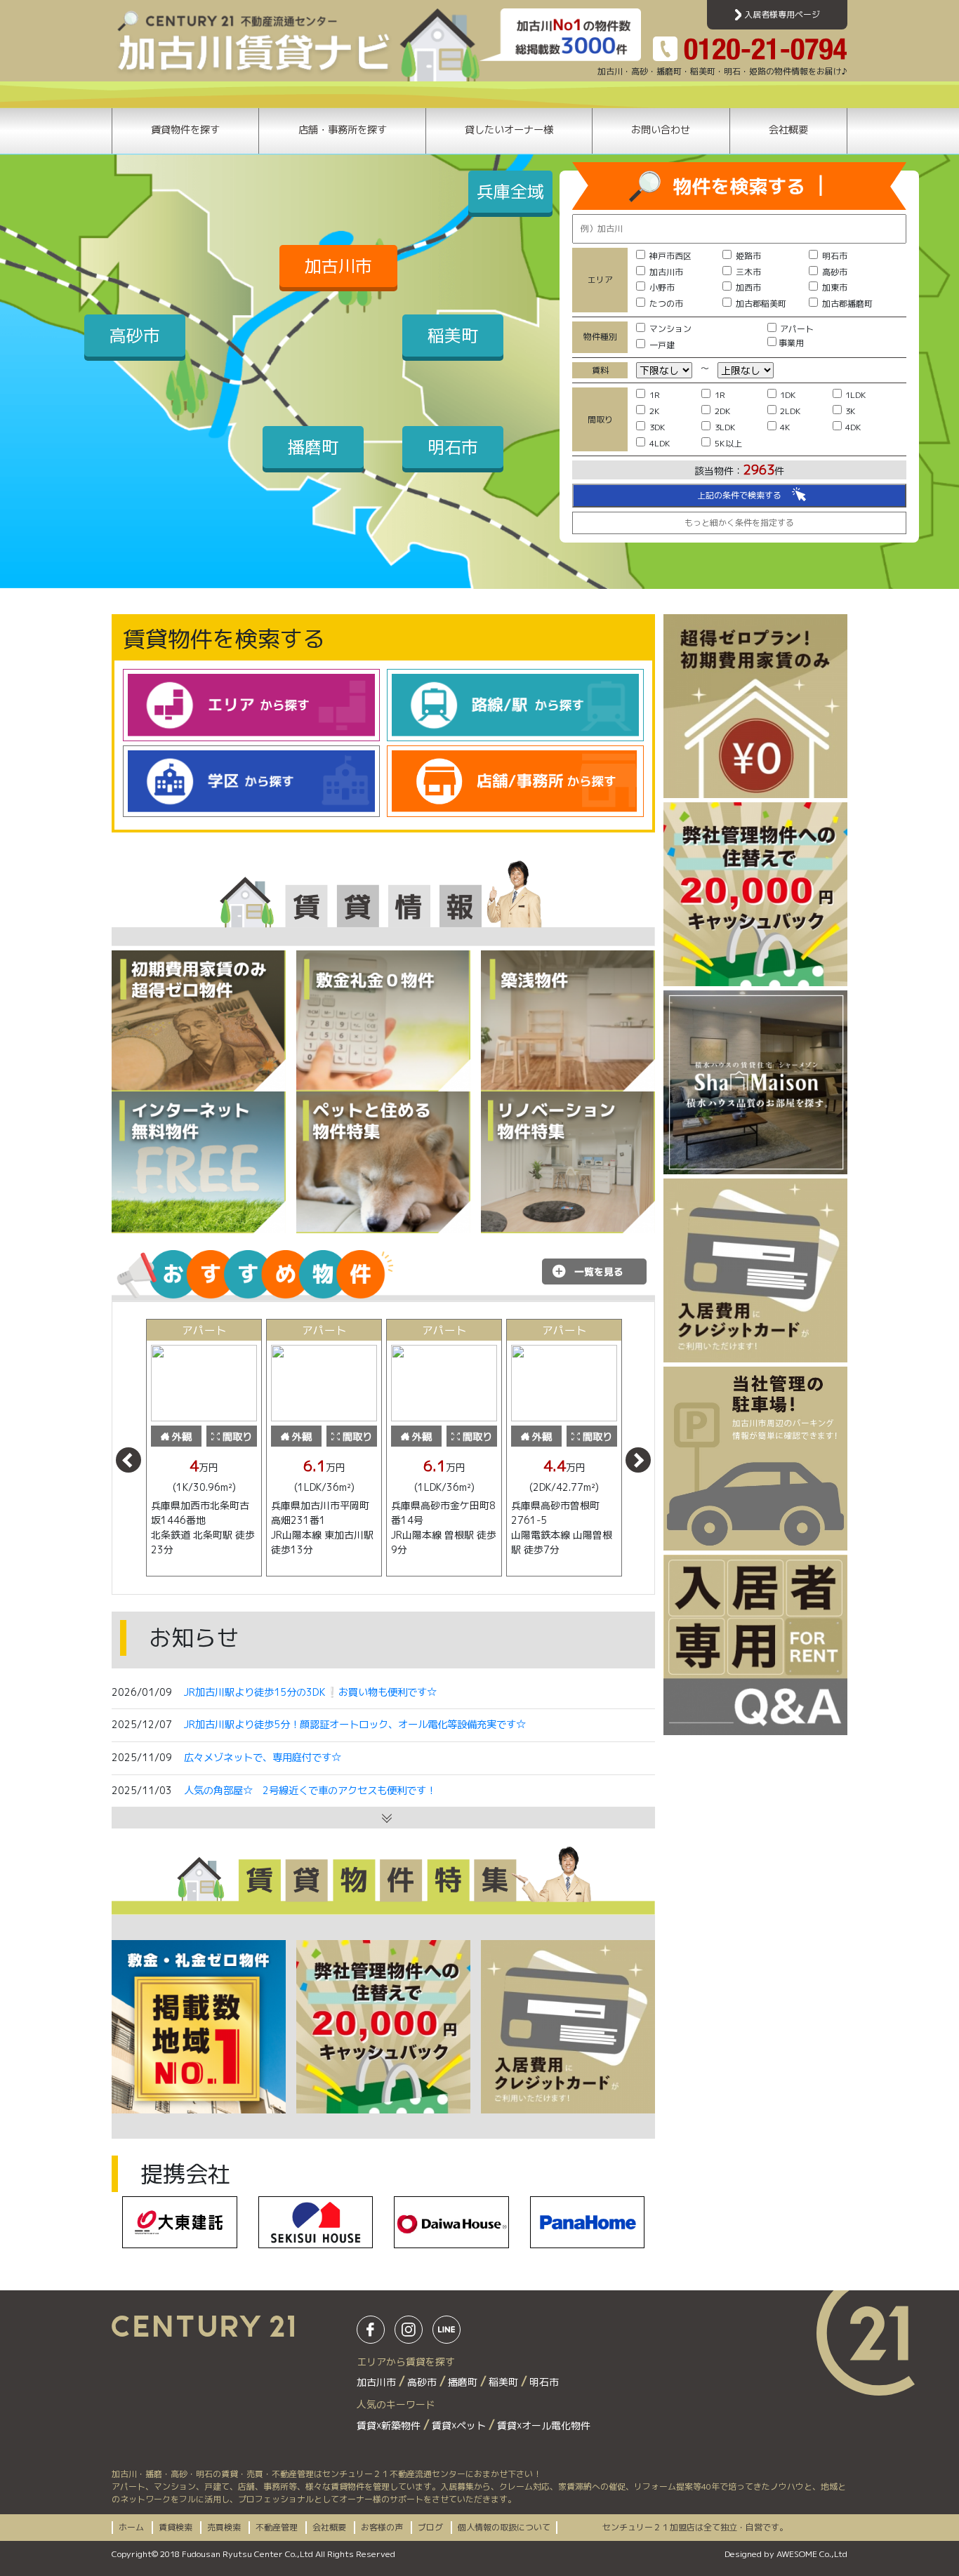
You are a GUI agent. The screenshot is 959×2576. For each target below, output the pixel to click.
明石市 (453, 447)
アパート (797, 329)
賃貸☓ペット (460, 2425)
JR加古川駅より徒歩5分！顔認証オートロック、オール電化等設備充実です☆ (355, 1725)
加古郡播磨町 (847, 304)
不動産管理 (277, 2527)
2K (655, 411)
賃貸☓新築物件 (390, 2425)
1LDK (856, 395)
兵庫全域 (510, 192)
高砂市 (135, 336)
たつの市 (666, 304)
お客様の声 (382, 2527)
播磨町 (313, 447)
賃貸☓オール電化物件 (544, 2425)
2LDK (791, 411)
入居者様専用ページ (781, 14)
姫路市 (748, 256)
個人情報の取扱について (504, 2527)
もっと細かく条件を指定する (739, 523)
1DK (788, 395)
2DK (723, 411)
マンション (670, 329)
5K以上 (728, 443)
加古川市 (338, 266)
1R (655, 395)
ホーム (131, 2527)
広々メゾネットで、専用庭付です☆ (263, 1758)
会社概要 (788, 130)
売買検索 (224, 2527)
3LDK (725, 427)
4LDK (660, 443)
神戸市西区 (670, 256)
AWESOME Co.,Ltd (812, 2554)
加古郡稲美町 (761, 304)
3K (851, 411)
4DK (853, 427)
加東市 (835, 287)
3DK (657, 427)
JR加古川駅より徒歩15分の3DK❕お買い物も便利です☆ (310, 1692)
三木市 (748, 272)
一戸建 (662, 345)
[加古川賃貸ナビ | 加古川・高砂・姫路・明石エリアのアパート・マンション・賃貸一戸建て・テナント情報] (296, 44)
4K (785, 427)
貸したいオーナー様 (509, 130)
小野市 (662, 287)
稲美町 (453, 336)
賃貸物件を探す (185, 130)
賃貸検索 (176, 2527)
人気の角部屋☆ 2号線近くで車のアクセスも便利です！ (310, 1791)
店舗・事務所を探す (343, 130)
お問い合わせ (661, 130)
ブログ (430, 2527)
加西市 (748, 287)
